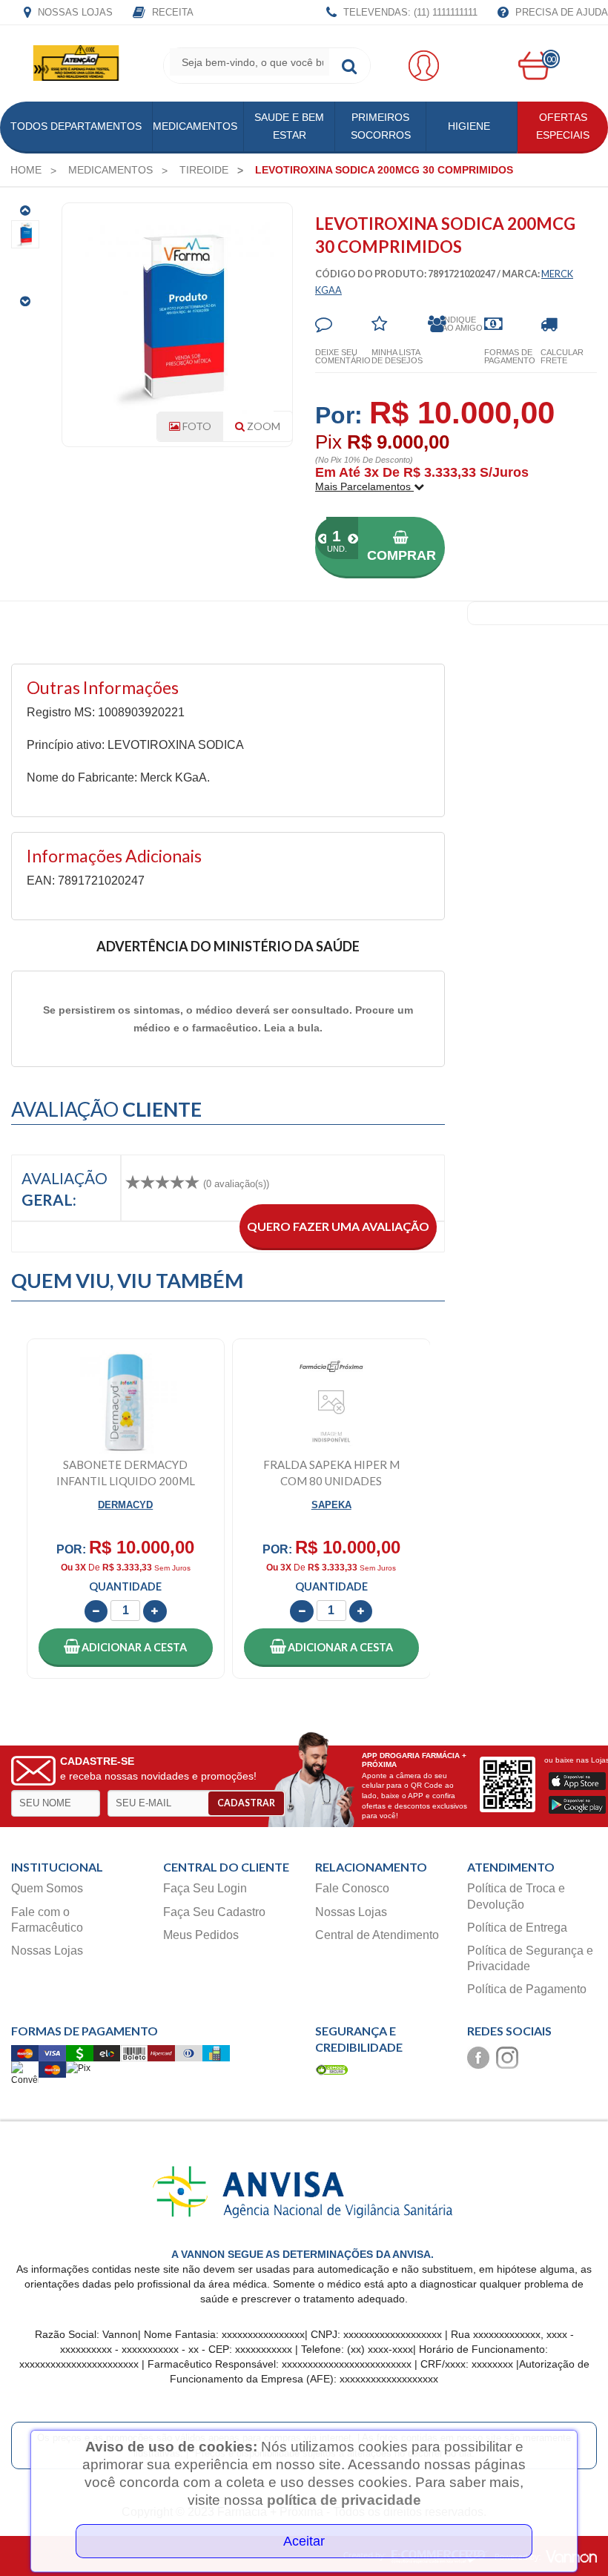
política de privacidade (344, 2500)
